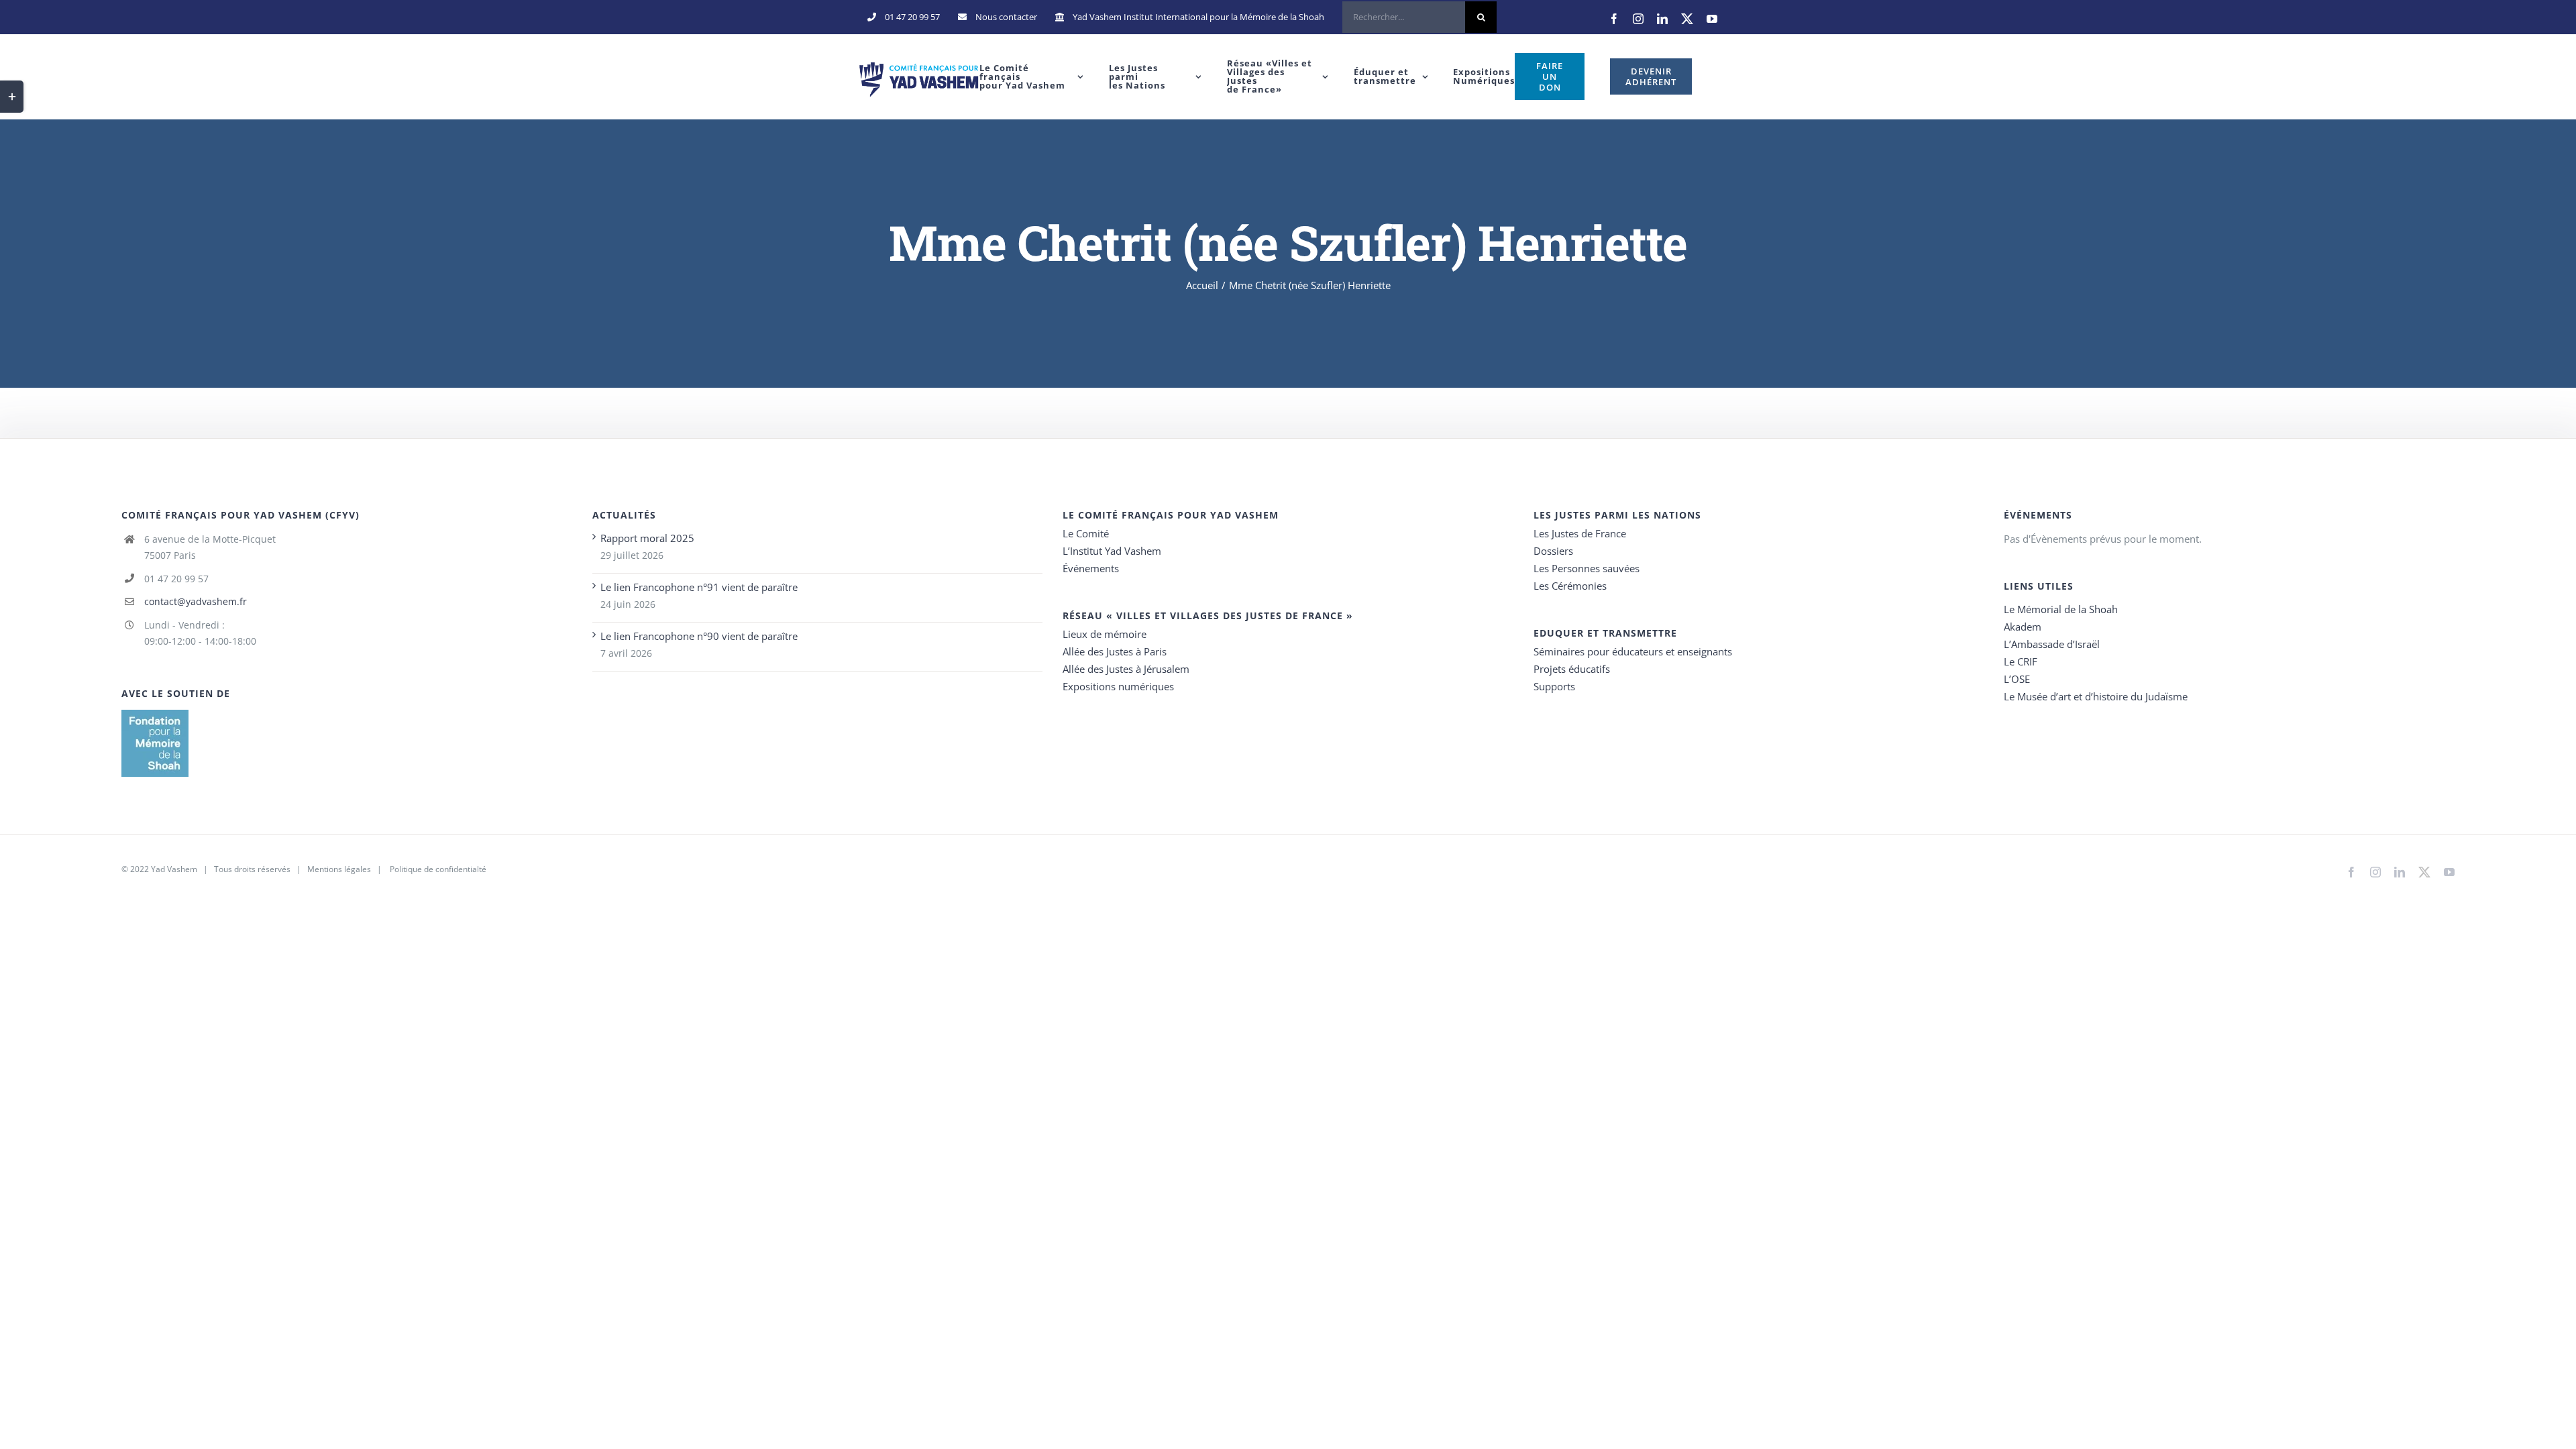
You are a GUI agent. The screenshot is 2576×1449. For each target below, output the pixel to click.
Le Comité (1086, 533)
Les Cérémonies (1570, 586)
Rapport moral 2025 (647, 538)
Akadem (2023, 627)
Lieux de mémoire (1105, 634)
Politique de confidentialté (438, 869)
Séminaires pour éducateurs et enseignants (1633, 651)
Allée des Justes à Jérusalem (1126, 669)
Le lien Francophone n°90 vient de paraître (699, 636)
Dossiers (1553, 551)
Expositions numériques (1118, 686)
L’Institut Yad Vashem (1112, 551)
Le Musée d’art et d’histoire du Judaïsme (2096, 696)
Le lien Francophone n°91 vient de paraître (699, 587)
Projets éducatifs (1572, 669)
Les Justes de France (1580, 533)
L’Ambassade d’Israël (2052, 644)
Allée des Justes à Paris (1115, 651)
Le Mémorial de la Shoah (2061, 609)
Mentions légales (339, 869)
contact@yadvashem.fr (196, 601)
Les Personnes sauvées (1587, 568)
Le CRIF (2021, 661)
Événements (1091, 568)
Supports (1554, 686)
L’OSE (2017, 679)
